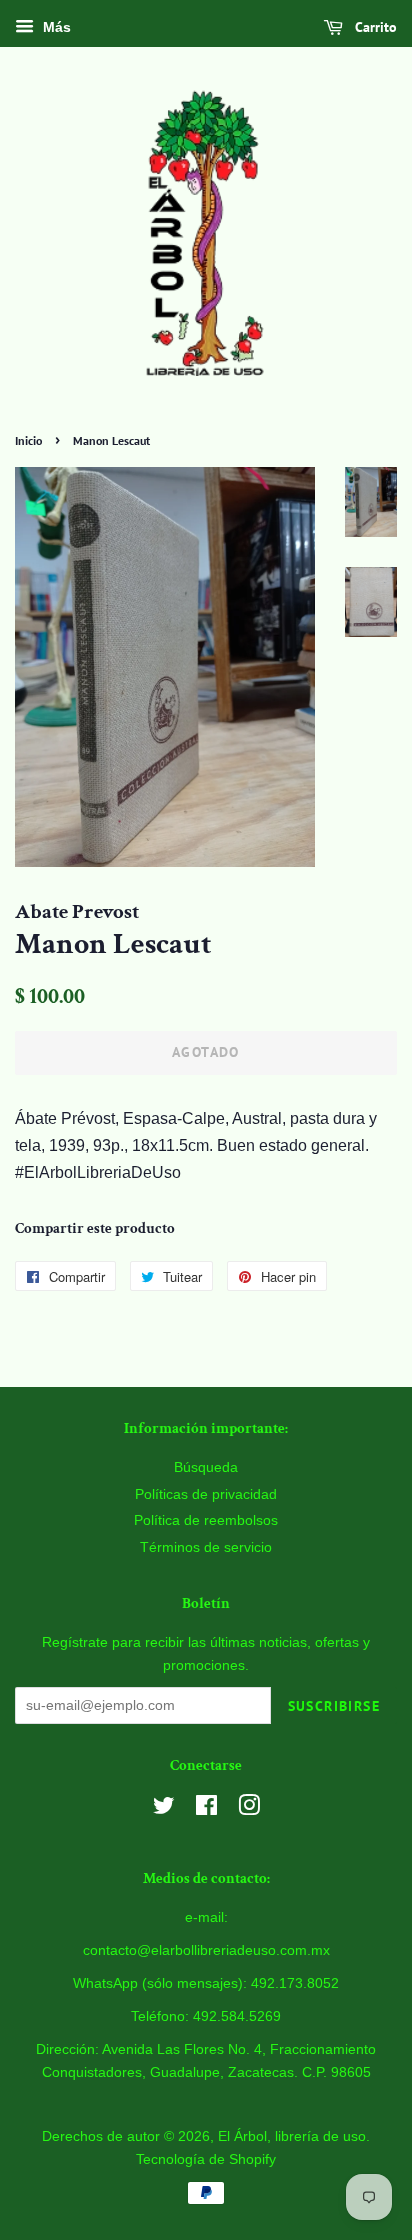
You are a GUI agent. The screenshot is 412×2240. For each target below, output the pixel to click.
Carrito (374, 27)
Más (55, 27)
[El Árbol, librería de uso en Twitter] (164, 1809)
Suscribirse (334, 1706)
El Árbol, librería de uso (292, 2136)
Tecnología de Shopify (206, 2159)
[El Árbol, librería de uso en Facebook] (206, 1809)
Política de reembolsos (206, 1520)
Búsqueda (206, 1467)
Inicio (28, 440)
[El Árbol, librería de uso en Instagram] (249, 1809)
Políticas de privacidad (206, 1494)
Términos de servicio (206, 1547)
